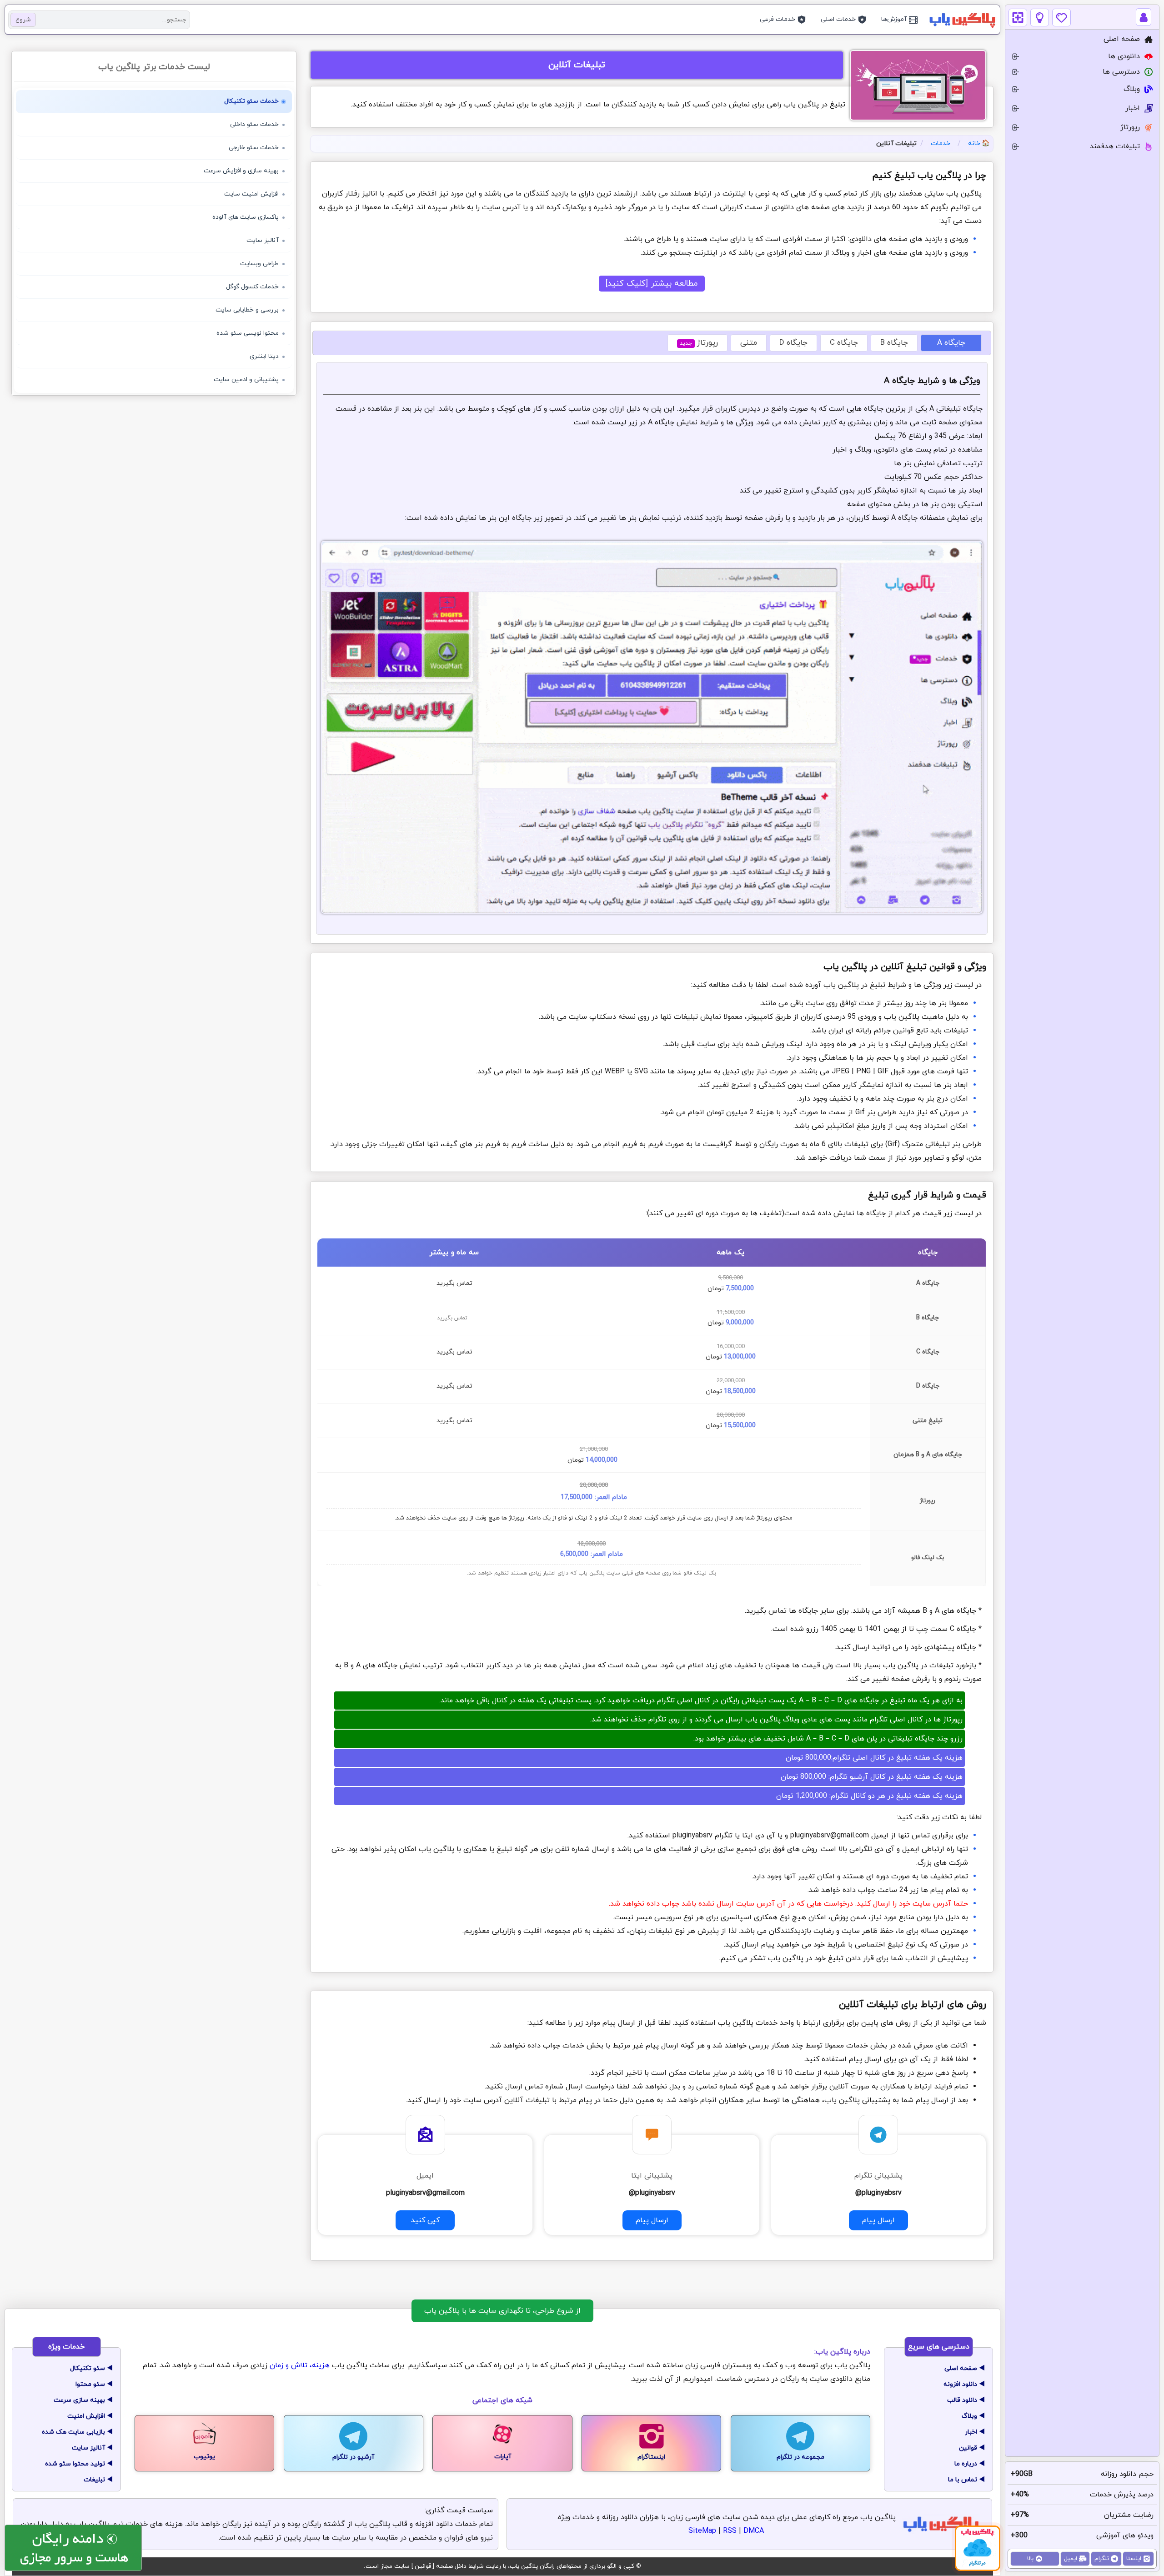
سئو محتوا (90, 2384)
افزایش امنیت (86, 2416)
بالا (1030, 2559)
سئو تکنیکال (88, 2368)
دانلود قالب (962, 2400)
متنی (749, 343)
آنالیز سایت (88, 2448)
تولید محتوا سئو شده (75, 2464)
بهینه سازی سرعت (79, 2400)
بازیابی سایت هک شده (73, 2432)
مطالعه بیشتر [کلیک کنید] (652, 284)
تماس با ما (963, 2480)
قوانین (968, 2448)
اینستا (1134, 2559)
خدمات (941, 143)
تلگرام (1102, 2559)
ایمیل (1071, 2559)
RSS (730, 2531)
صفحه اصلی (961, 2368)
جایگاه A (951, 343)
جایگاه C (844, 343)
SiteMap (702, 2531)
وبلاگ (969, 2416)
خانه (974, 143)
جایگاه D (793, 343)
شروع (23, 20)
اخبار (971, 2432)
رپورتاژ (699, 343)
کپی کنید (425, 2218)
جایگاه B (894, 343)
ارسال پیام (878, 2220)
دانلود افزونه (960, 2384)
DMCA (754, 2531)
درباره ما (966, 2464)
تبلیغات (94, 2480)
